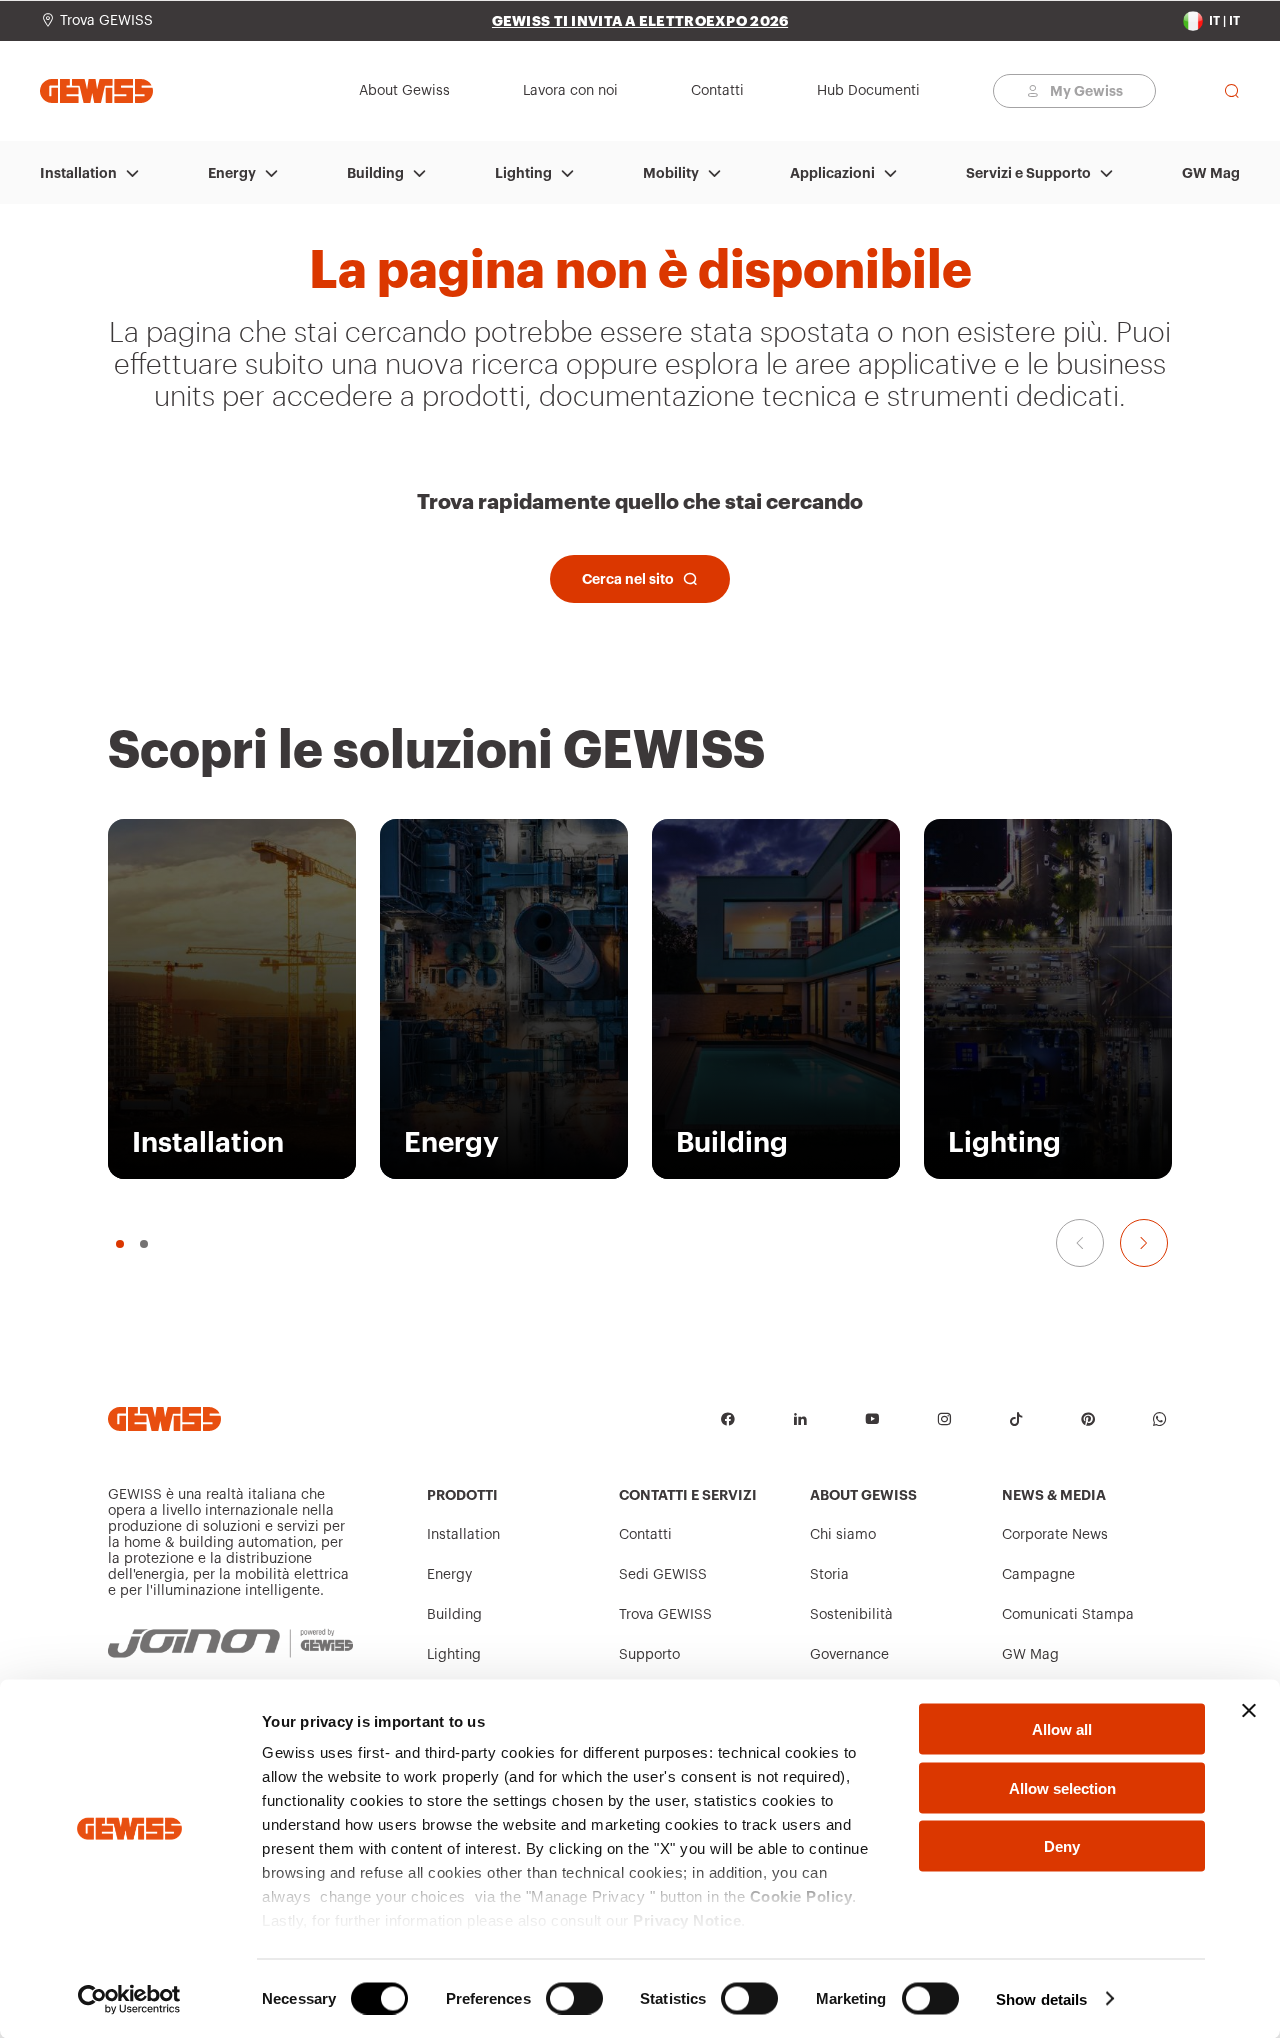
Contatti (645, 1535)
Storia (829, 1575)
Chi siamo (843, 1535)
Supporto (649, 1655)
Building (375, 173)
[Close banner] (1249, 1711)
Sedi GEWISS (663, 1575)
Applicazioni (832, 173)
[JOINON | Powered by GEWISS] (230, 1644)
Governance (849, 1655)
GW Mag (1211, 173)
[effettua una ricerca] (1232, 91)
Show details (1041, 1998)
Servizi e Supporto (1028, 173)
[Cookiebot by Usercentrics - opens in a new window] (129, 1999)
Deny (1062, 1846)
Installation (78, 173)
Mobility (671, 173)
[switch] (574, 1998)
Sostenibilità (851, 1615)
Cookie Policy (801, 1896)
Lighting (523, 173)
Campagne (1038, 1575)
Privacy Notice (687, 1920)
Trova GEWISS (665, 1615)
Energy (232, 173)
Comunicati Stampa (1068, 1615)
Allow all (1062, 1729)
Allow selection (1062, 1787)
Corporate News (1055, 1535)
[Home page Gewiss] (96, 90)
